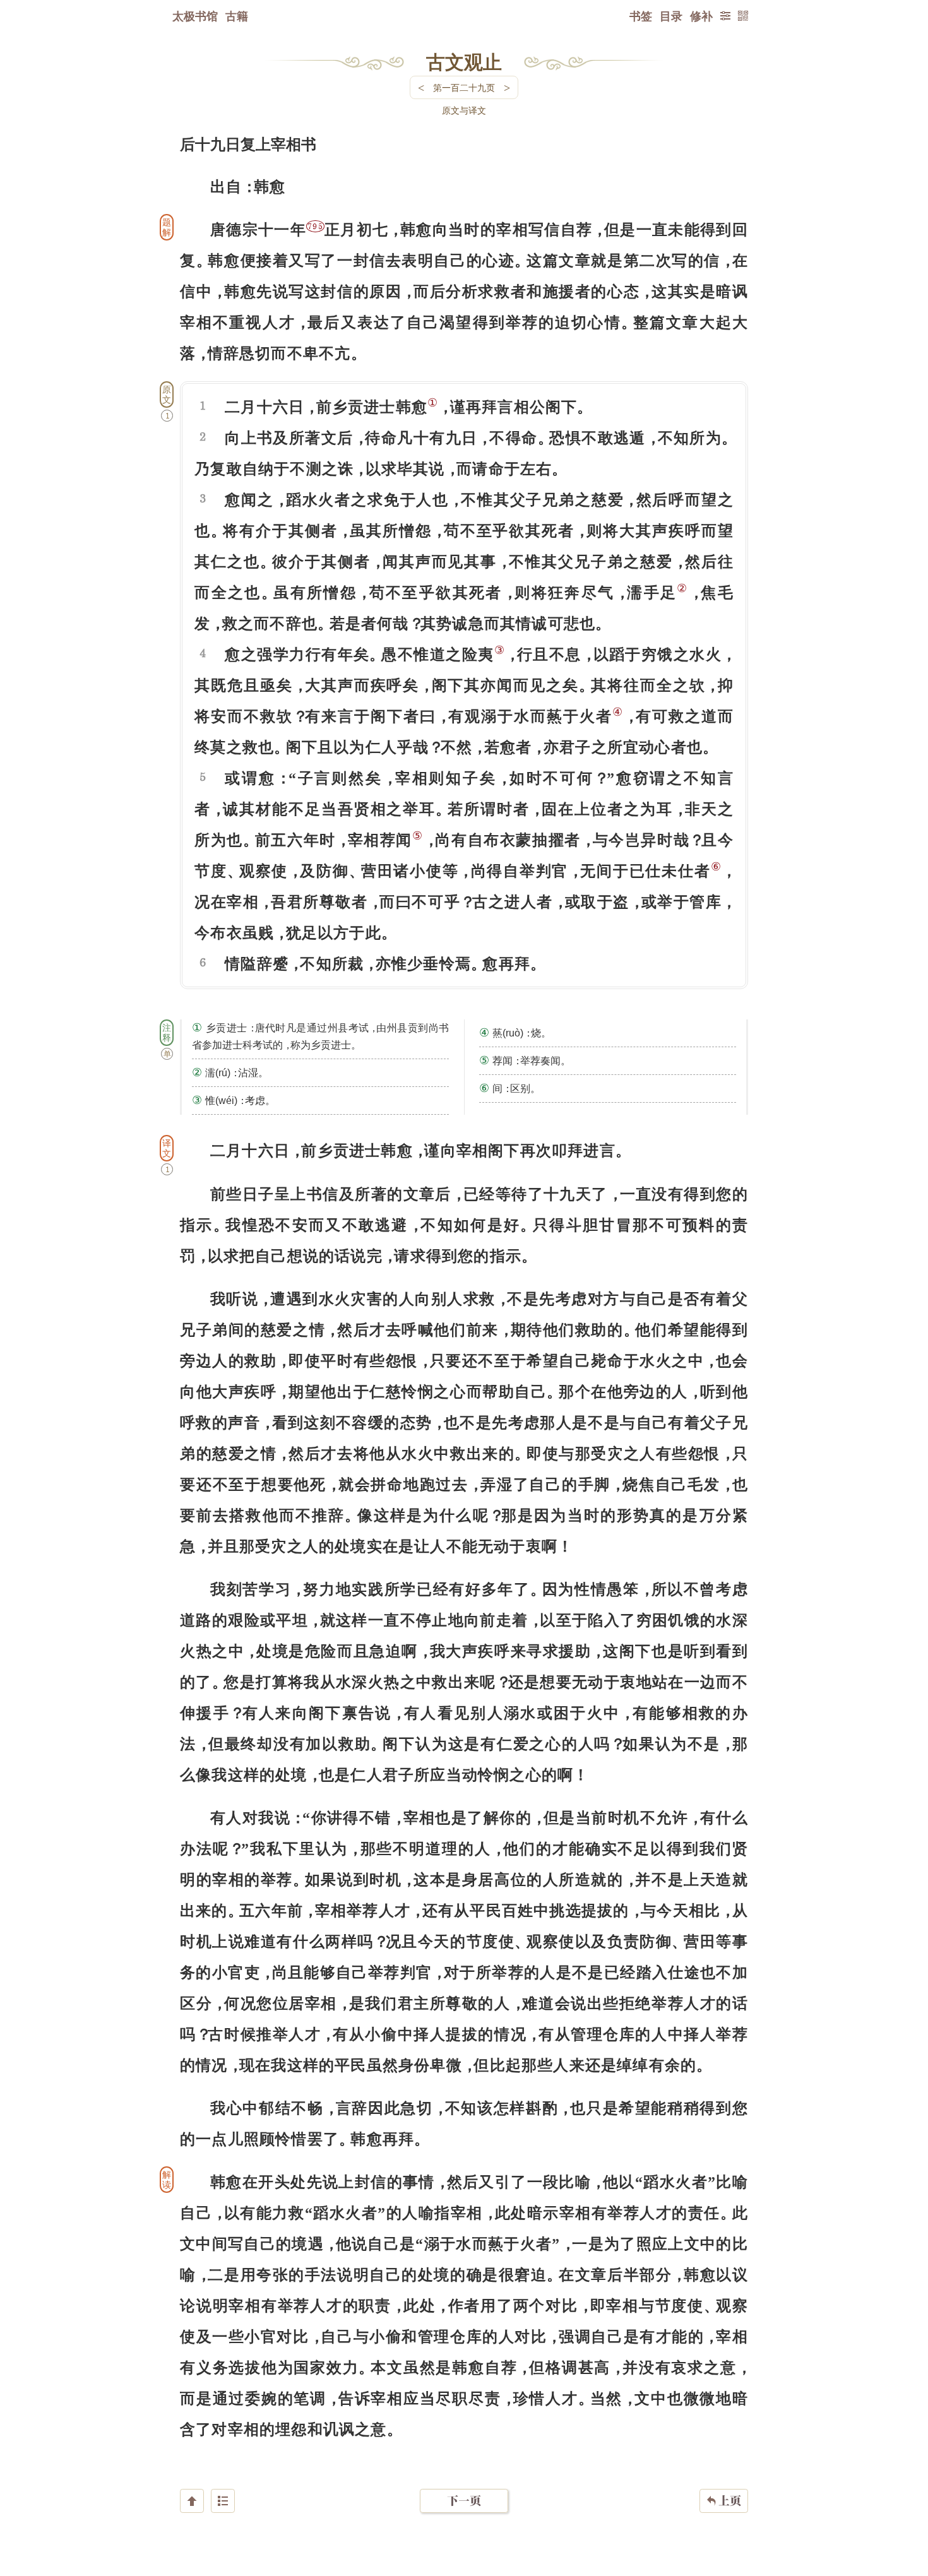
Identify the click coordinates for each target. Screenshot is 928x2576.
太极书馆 (195, 16)
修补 (701, 16)
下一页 (464, 2501)
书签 (641, 16)
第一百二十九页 (464, 87)
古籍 (237, 16)
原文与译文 (464, 110)
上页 (724, 2501)
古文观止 (464, 61)
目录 (671, 16)
